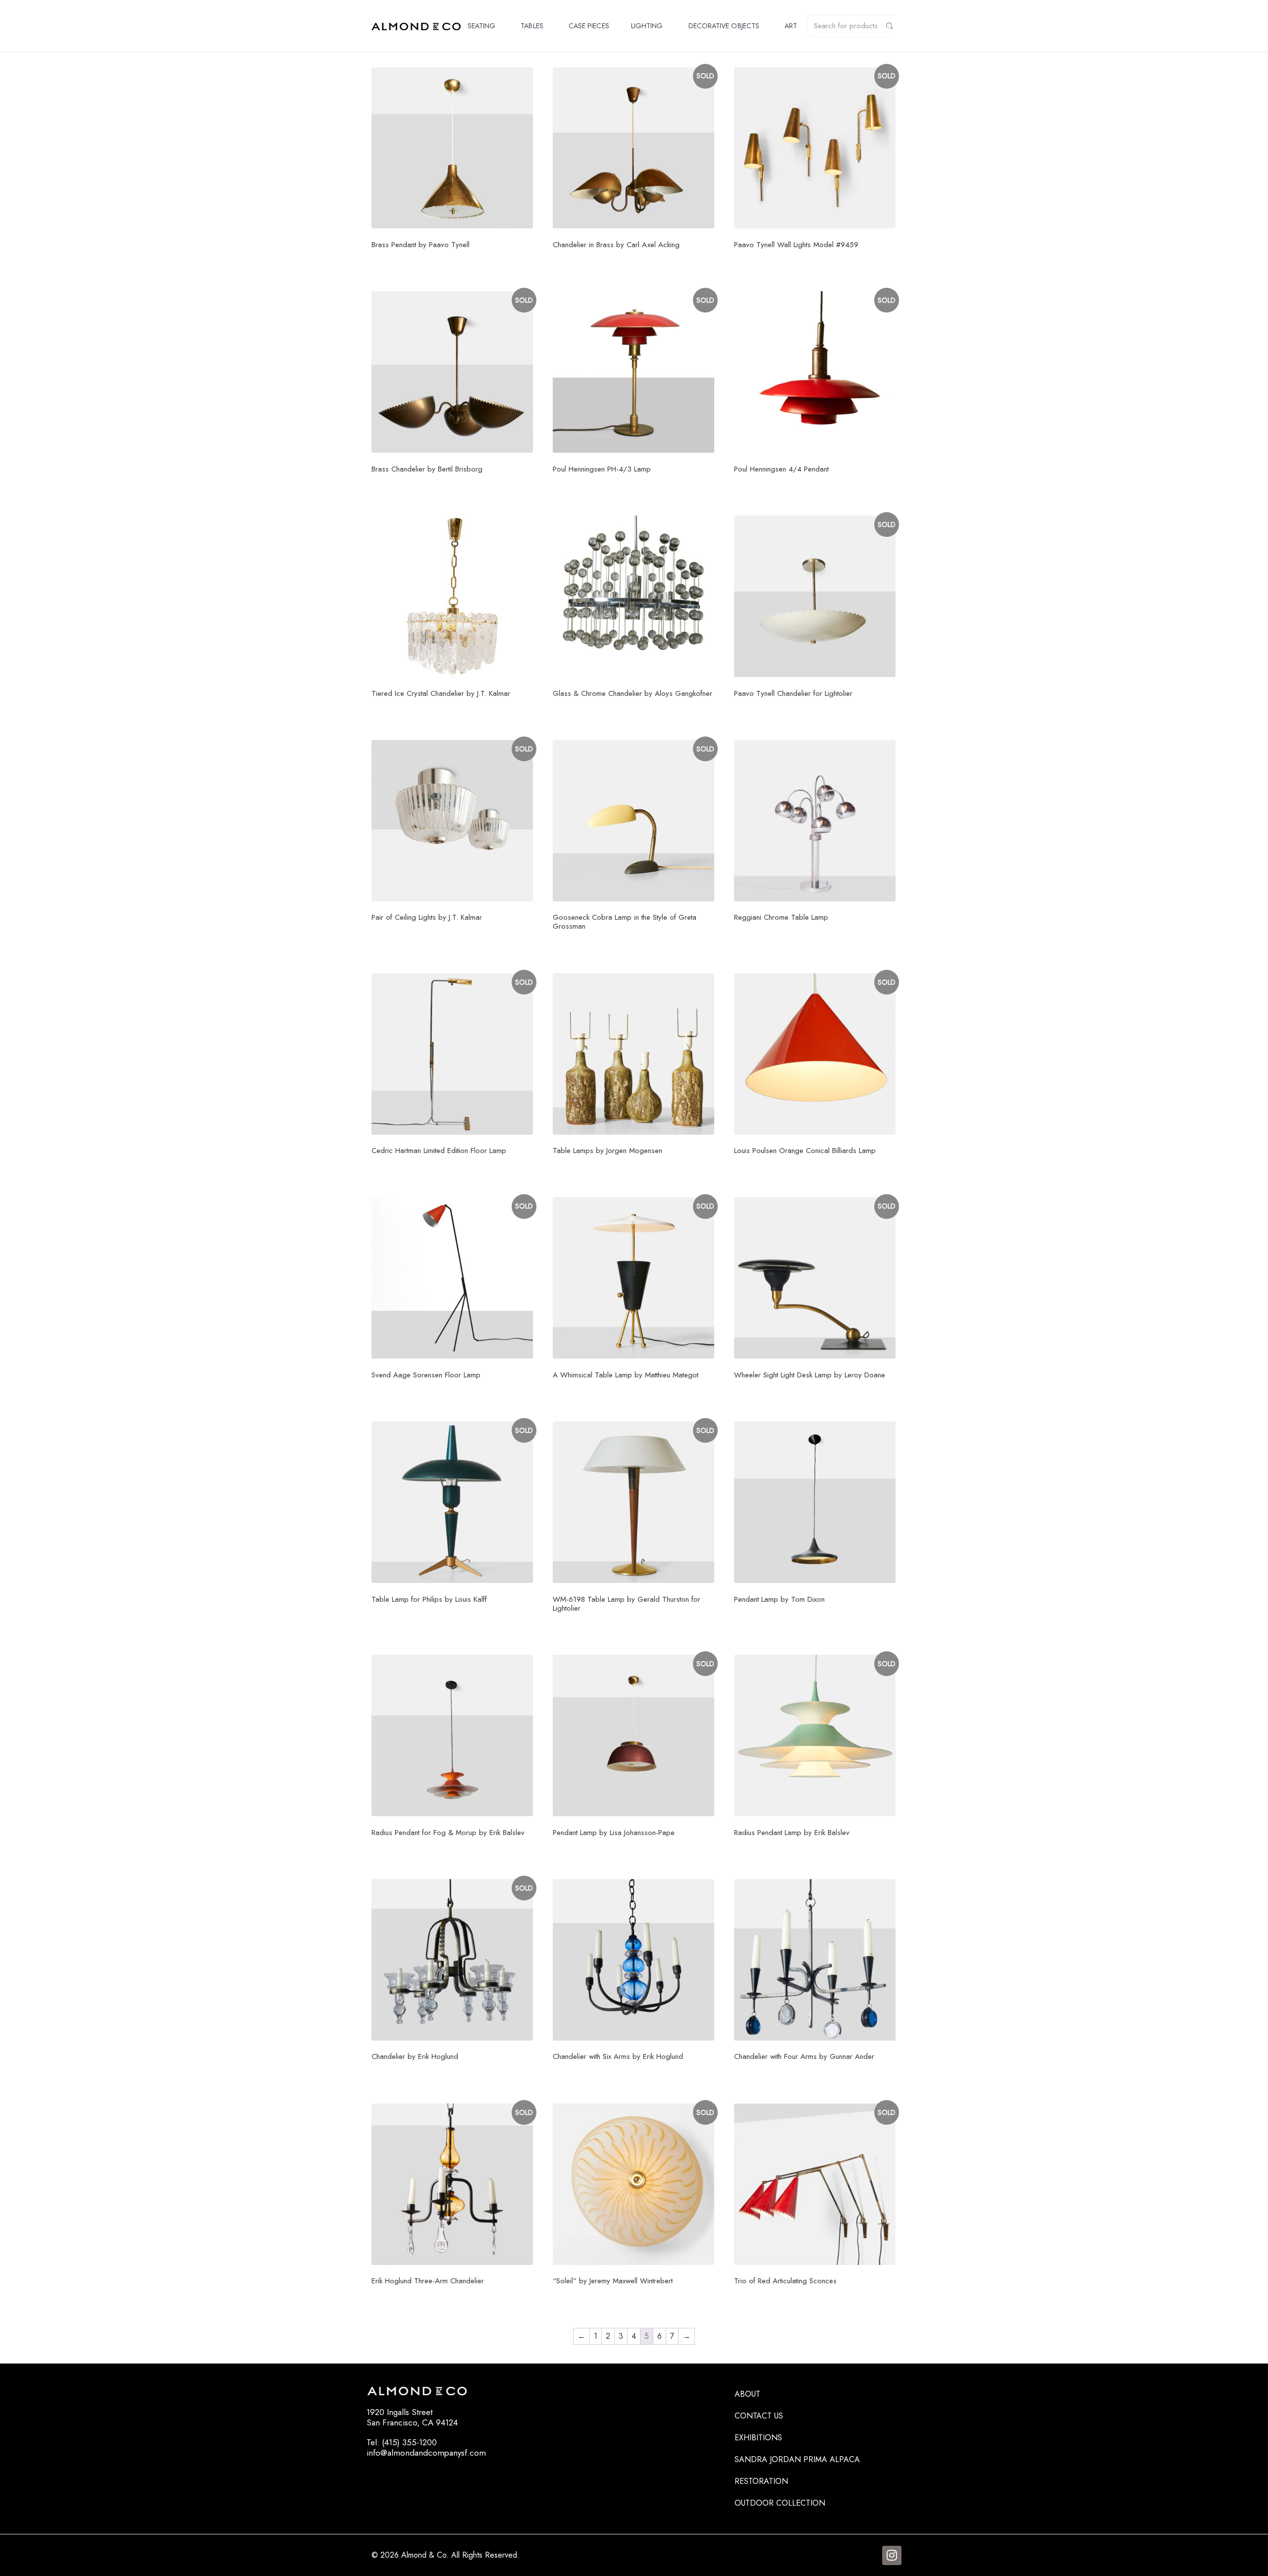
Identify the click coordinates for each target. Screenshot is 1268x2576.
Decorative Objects (724, 26)
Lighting (647, 26)
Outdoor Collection (780, 2503)
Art (791, 26)
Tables (532, 26)
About (747, 2394)
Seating (482, 26)
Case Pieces (589, 26)
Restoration (761, 2481)
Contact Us (759, 2416)
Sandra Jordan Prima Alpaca (797, 2459)
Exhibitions (758, 2438)
